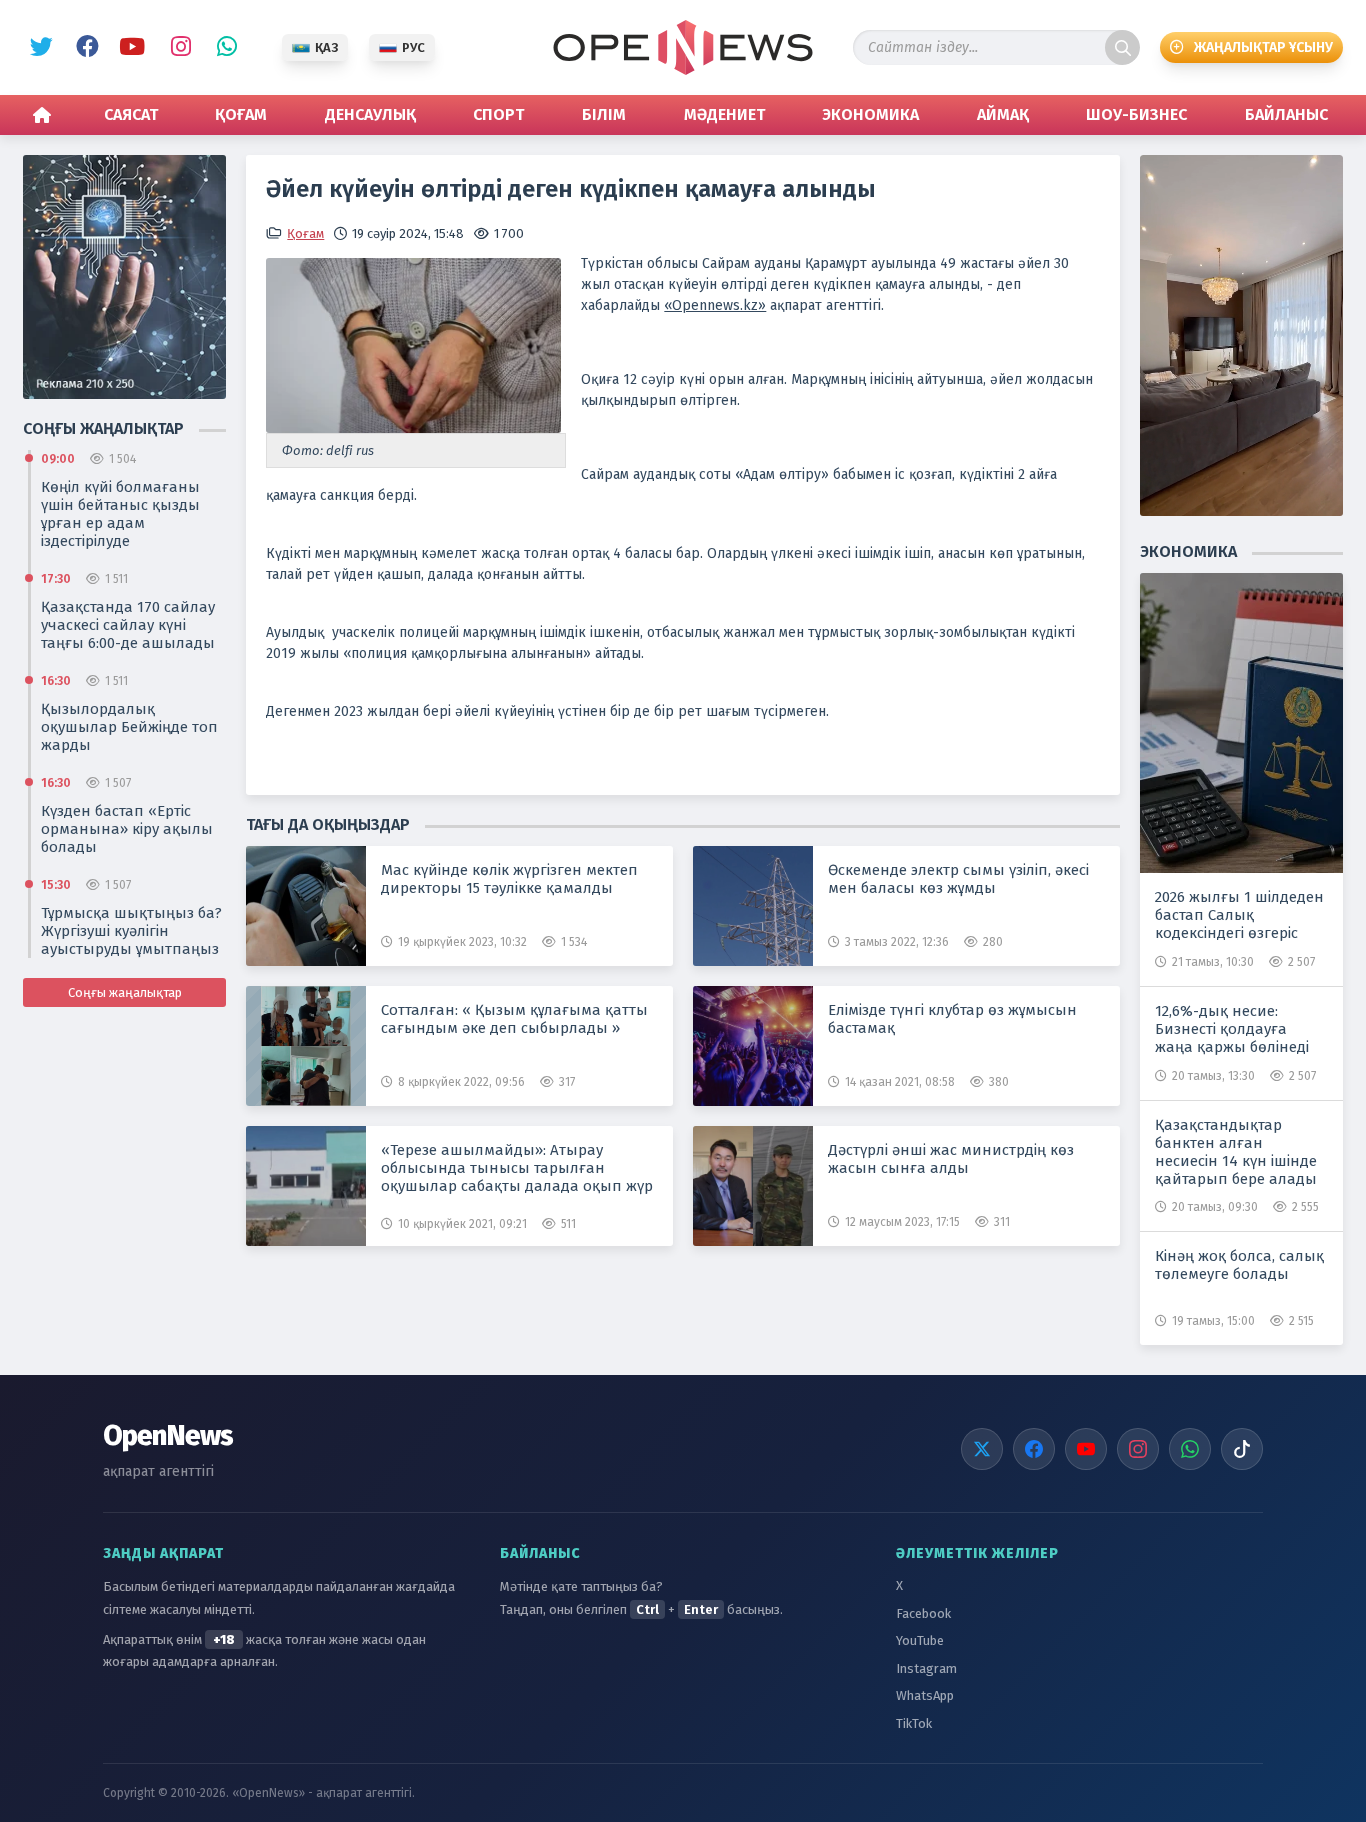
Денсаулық (370, 114)
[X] (982, 1449)
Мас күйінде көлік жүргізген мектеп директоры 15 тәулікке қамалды (509, 879)
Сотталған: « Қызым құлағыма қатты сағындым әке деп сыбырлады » (514, 1019)
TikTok (914, 1723)
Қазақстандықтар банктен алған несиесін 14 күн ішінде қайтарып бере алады (1236, 1152)
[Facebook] (1034, 1449)
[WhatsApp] (1190, 1449)
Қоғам (241, 114)
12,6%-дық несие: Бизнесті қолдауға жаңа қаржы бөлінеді (1232, 1029)
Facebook (84, 48)
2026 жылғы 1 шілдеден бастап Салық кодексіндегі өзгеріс (1239, 915)
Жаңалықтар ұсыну (1263, 47)
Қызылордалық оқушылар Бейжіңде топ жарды (129, 727)
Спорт (498, 114)
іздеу (1122, 47)
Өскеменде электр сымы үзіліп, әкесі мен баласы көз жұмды (958, 879)
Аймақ (1003, 114)
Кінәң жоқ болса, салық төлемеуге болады (1239, 1265)
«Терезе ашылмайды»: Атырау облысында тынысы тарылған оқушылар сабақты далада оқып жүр (517, 1168)
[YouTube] (1086, 1449)
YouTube (130, 48)
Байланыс (1286, 114)
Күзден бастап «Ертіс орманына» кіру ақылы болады (127, 829)
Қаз (326, 47)
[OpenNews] (683, 47)
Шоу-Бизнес (1136, 114)
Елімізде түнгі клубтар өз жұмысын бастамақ (952, 1019)
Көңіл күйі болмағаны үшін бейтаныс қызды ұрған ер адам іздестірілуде (120, 514)
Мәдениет (724, 114)
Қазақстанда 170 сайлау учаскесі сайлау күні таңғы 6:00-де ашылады (128, 625)
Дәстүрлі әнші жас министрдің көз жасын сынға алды (951, 1159)
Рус (413, 47)
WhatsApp (222, 48)
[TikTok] (1242, 1449)
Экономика (870, 114)
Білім (604, 114)
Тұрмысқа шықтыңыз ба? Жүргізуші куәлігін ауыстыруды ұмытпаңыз (131, 931)
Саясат (131, 114)
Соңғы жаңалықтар (125, 992)
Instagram (176, 48)
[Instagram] (1138, 1449)
